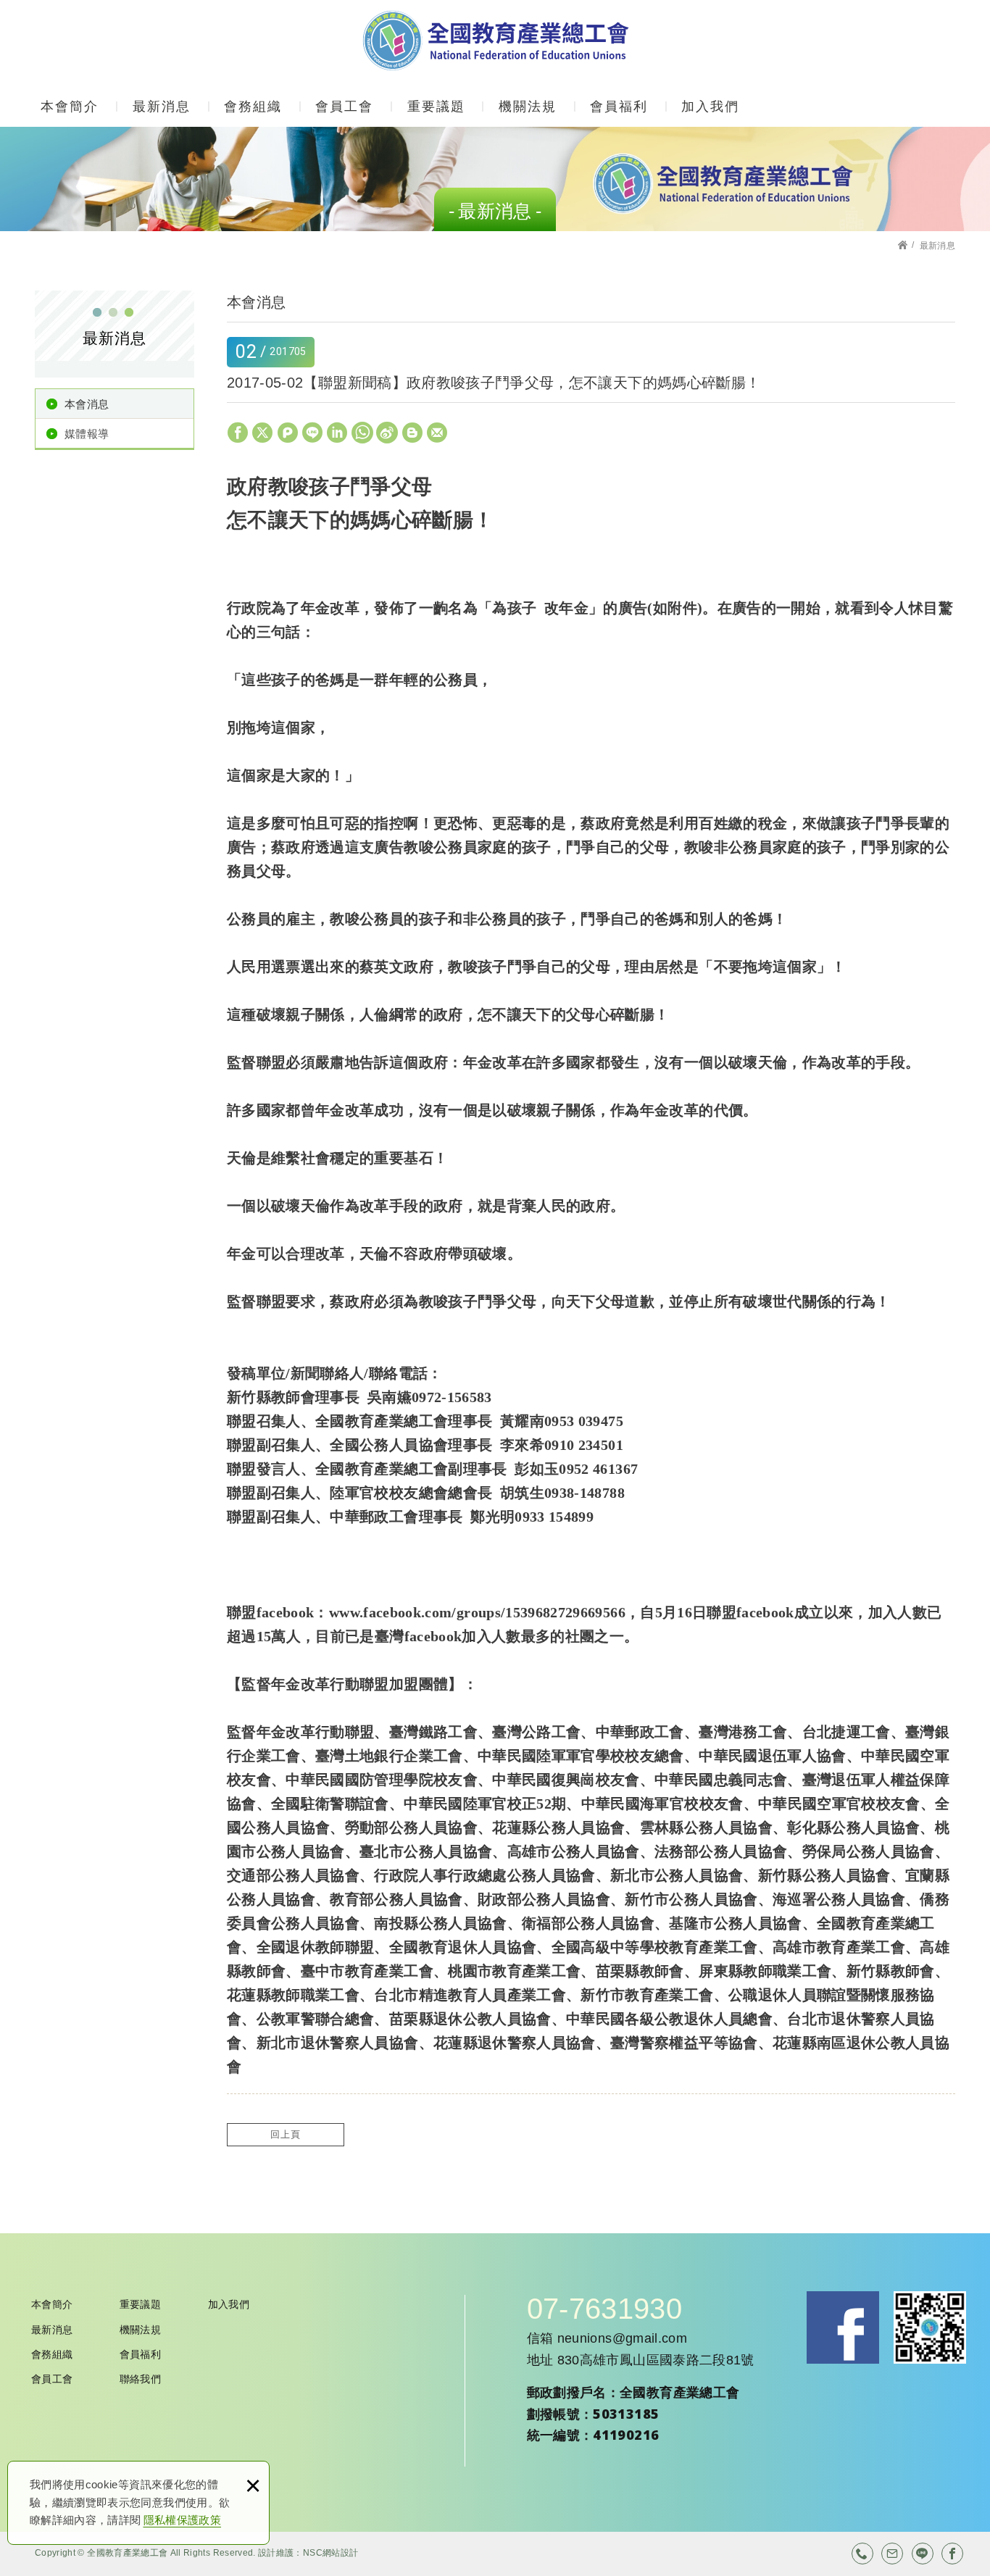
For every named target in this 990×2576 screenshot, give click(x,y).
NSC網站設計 (330, 2553)
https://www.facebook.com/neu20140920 (952, 2554)
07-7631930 (605, 2309)
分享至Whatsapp (362, 433)
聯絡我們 (140, 2379)
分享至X (262, 433)
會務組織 (253, 107)
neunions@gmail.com (622, 2338)
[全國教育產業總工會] (495, 41)
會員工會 (344, 107)
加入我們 (710, 107)
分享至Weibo (387, 433)
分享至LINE (312, 433)
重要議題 (436, 107)
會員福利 (619, 107)
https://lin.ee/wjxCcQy (923, 2554)
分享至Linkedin (337, 433)
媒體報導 (87, 434)
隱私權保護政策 (182, 2520)
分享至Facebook (238, 433)
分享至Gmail (437, 433)
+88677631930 (862, 2554)
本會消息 (87, 404)
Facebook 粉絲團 (843, 2327)
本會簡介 (70, 107)
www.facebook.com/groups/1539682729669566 (477, 1612)
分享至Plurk (288, 433)
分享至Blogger (412, 433)
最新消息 (162, 107)
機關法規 (528, 107)
